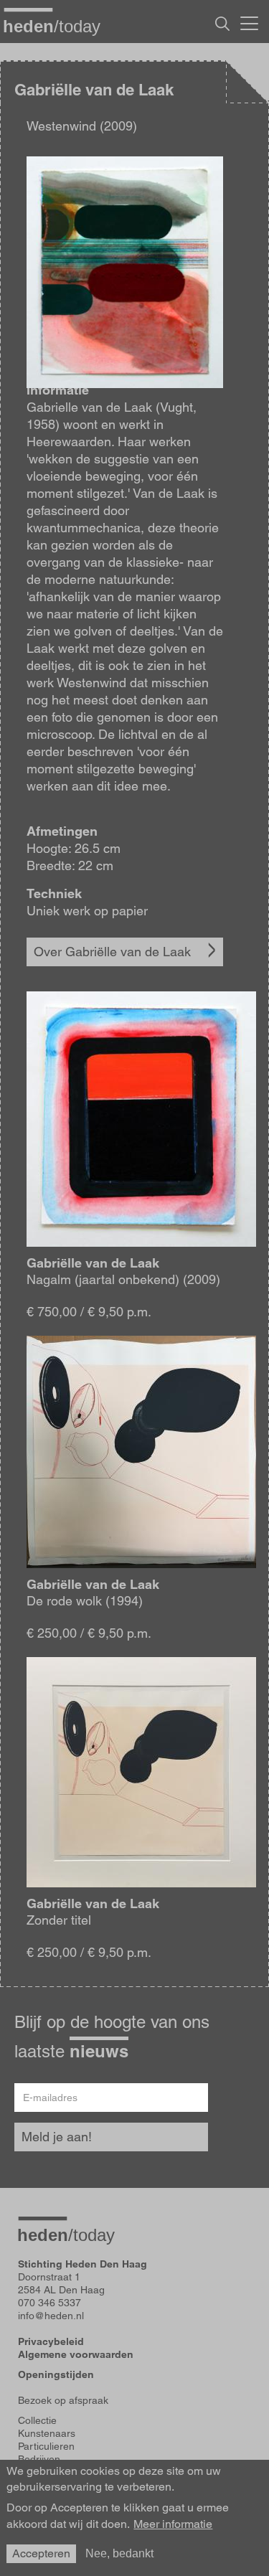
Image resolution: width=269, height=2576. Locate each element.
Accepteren (41, 2553)
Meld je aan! (57, 2137)
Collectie (37, 2420)
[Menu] (249, 22)
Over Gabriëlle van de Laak (112, 952)
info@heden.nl (51, 2316)
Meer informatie (173, 2524)
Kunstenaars (47, 2433)
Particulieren (46, 2446)
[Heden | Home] (57, 26)
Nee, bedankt (119, 2553)
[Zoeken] (222, 24)
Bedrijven (39, 2459)
